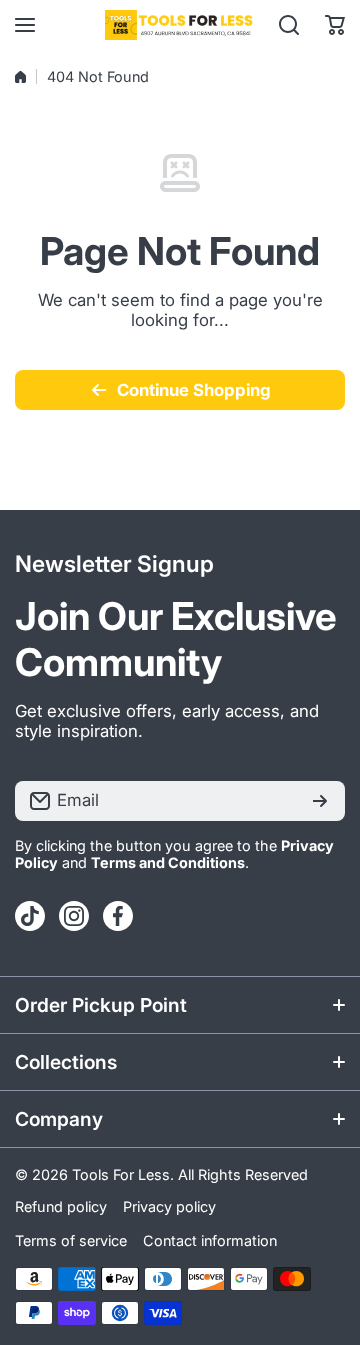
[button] (335, 25)
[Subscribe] (320, 801)
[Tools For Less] (180, 25)
